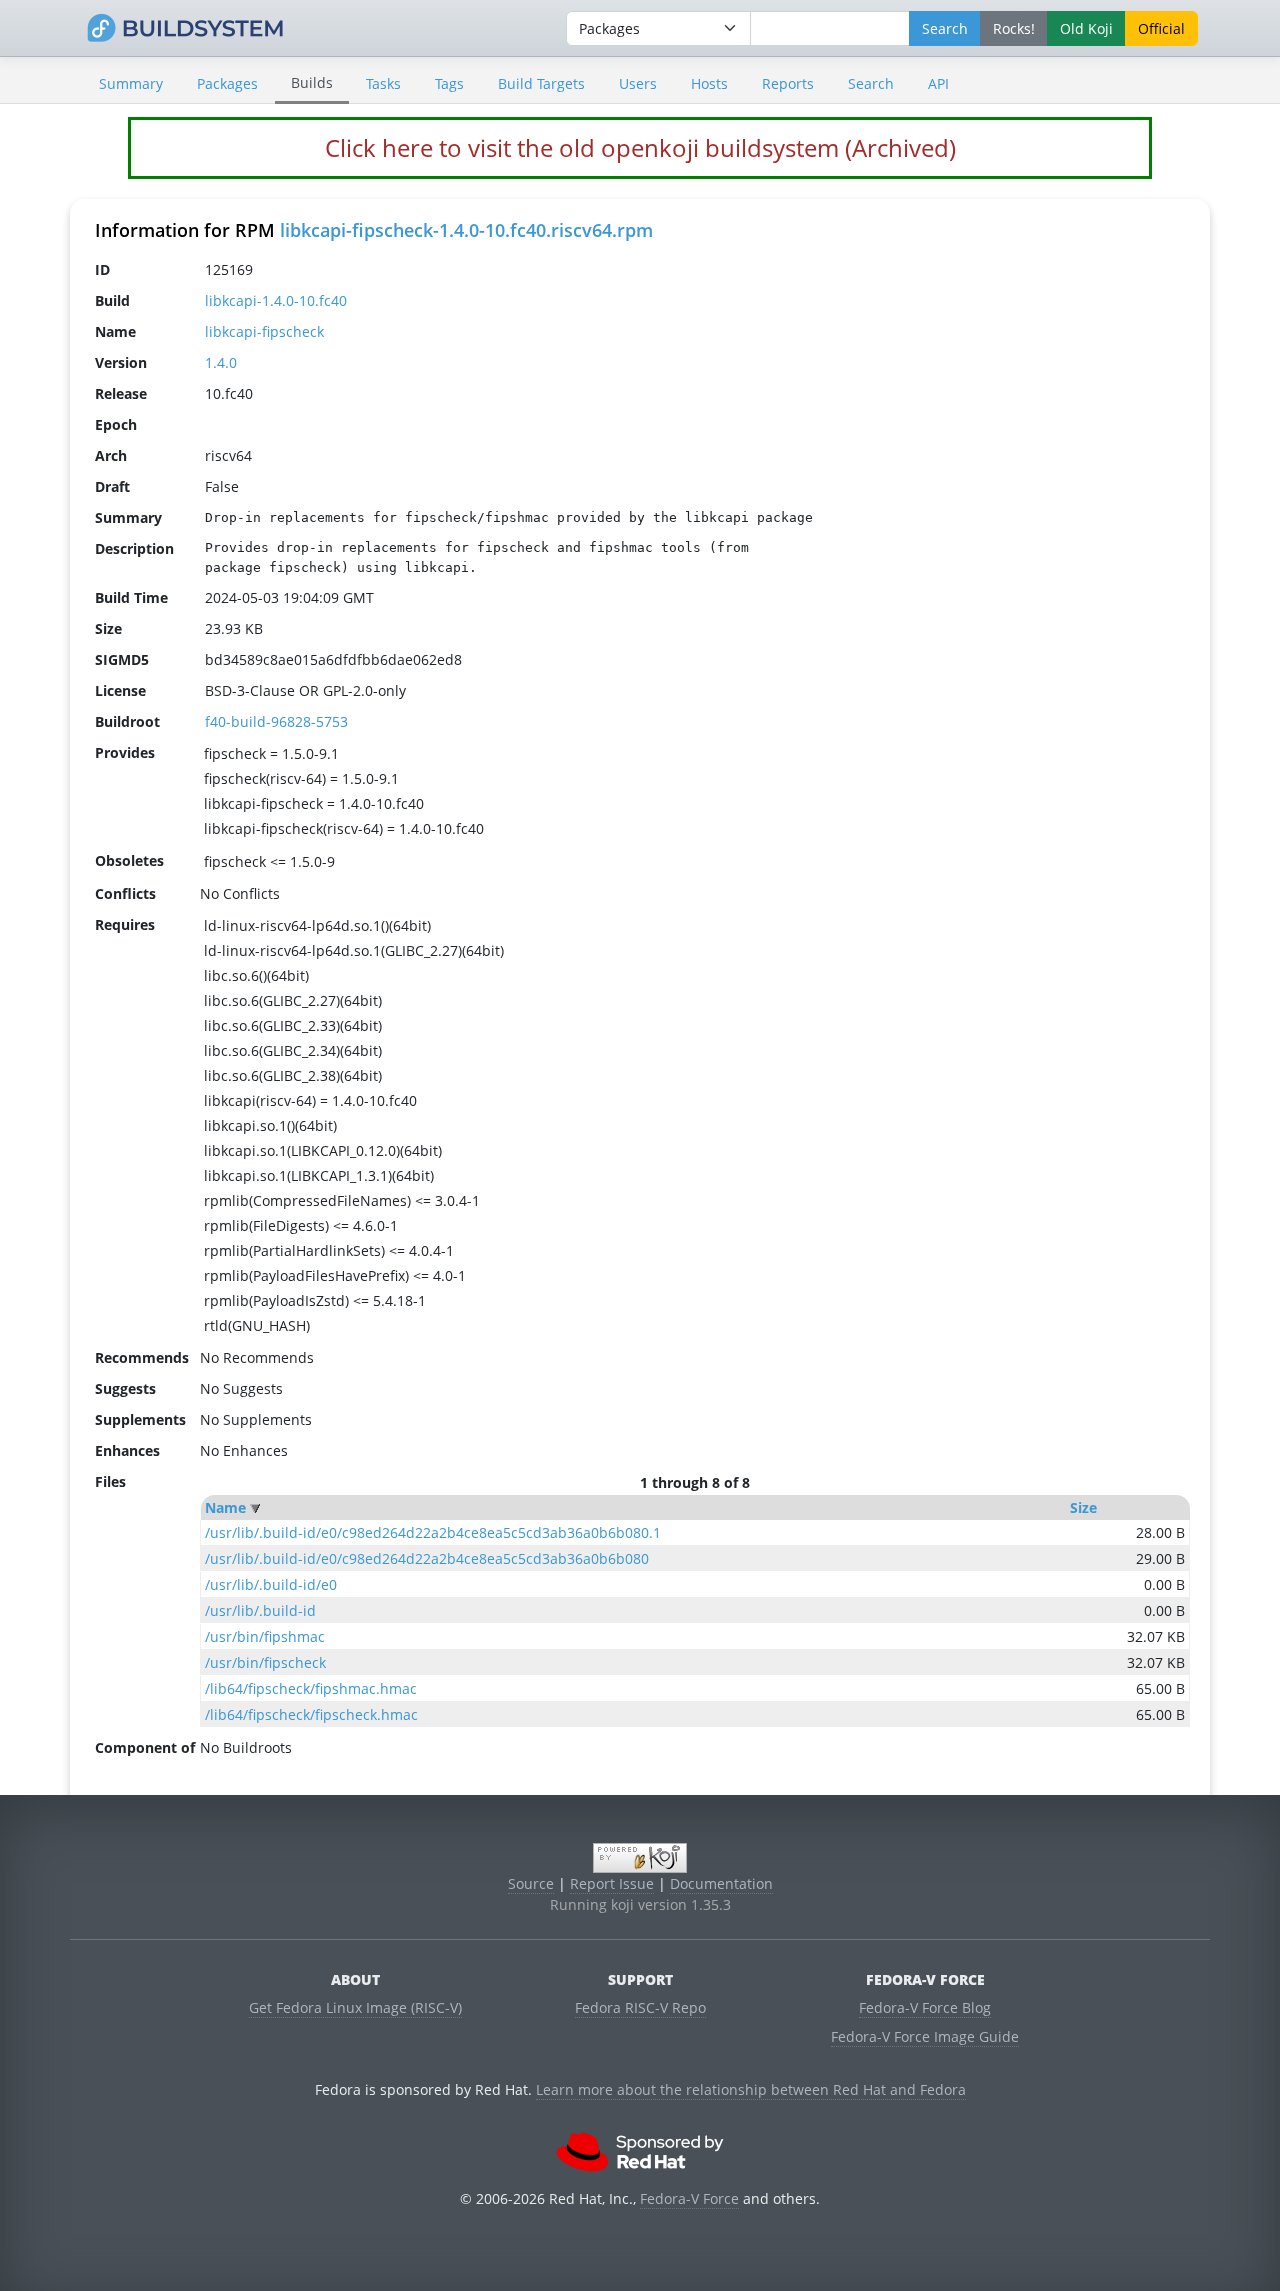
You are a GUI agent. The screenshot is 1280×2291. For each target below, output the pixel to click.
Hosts (709, 83)
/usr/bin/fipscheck (265, 1662)
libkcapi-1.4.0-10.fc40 (276, 300)
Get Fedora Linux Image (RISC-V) (355, 2007)
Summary (131, 83)
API (938, 83)
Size (1083, 1507)
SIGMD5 (122, 659)
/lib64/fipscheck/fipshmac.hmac (311, 1688)
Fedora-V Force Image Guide (925, 2036)
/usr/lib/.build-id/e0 (271, 1584)
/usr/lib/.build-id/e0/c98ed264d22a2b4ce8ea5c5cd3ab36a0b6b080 (427, 1558)
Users (638, 83)
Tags (449, 83)
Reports (788, 83)
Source (531, 1883)
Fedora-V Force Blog (925, 2007)
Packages (227, 83)
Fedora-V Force (689, 2198)
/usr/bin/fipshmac (265, 1636)
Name (225, 1507)
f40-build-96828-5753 (276, 721)
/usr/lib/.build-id (260, 1610)
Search (871, 83)
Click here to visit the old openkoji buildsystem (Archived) (640, 147)
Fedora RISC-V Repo (640, 2007)
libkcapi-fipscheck (264, 331)
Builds (312, 82)
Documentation (721, 1883)
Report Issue (612, 1883)
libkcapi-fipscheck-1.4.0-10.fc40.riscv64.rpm (466, 230)
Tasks (383, 83)
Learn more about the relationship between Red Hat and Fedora (751, 2089)
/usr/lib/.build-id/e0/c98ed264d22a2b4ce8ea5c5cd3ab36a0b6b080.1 (433, 1532)
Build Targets (541, 83)
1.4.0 (221, 362)
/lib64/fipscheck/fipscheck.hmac (311, 1714)
